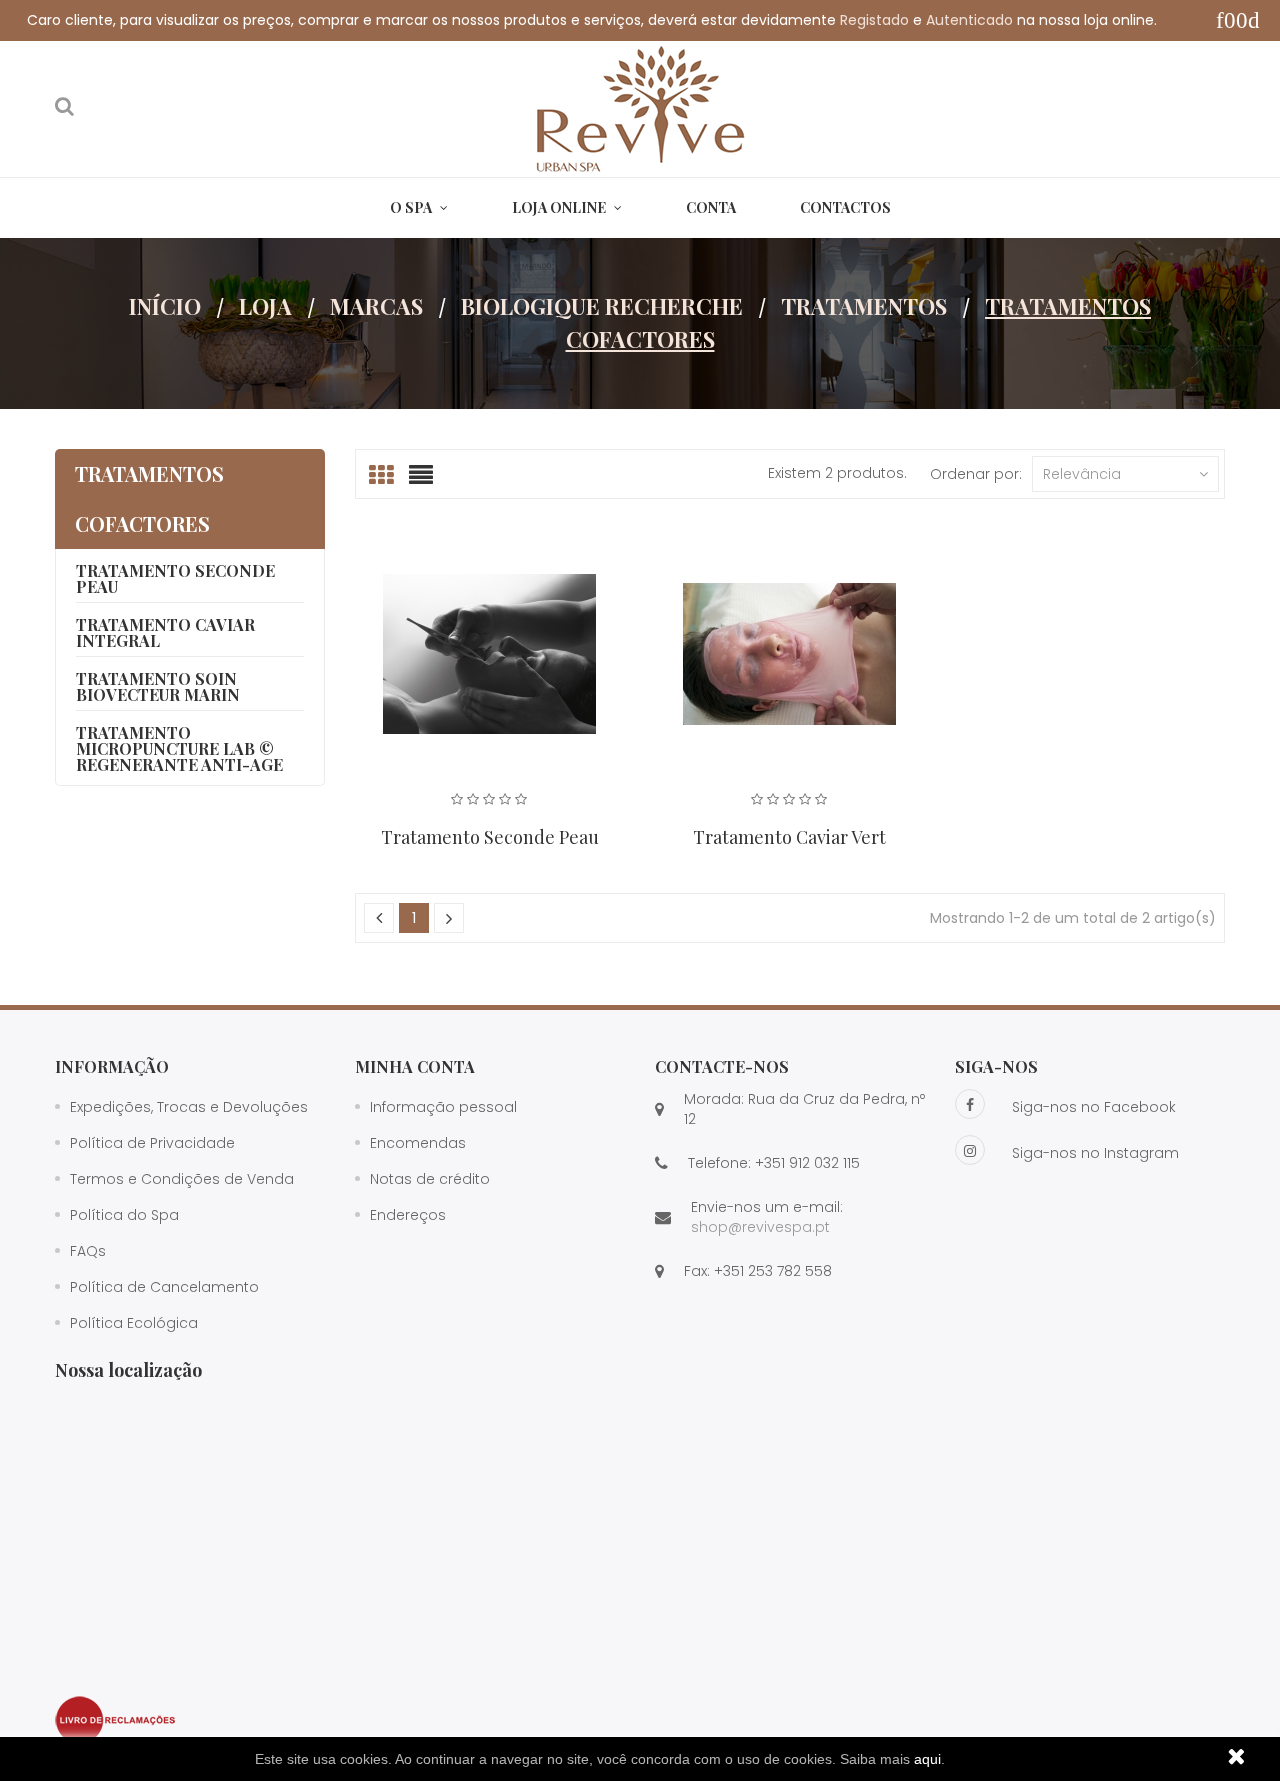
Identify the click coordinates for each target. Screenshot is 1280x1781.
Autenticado (969, 20)
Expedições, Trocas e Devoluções (189, 1107)
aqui (927, 1759)
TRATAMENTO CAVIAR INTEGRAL (165, 632)
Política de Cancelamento (164, 1287)
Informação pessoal (443, 1107)
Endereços (408, 1215)
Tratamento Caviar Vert (789, 837)
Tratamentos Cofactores (149, 498)
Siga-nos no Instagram (1095, 1153)
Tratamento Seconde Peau (490, 837)
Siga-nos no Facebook (1094, 1107)
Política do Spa (124, 1215)
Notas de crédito (430, 1179)
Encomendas (418, 1143)
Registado (874, 20)
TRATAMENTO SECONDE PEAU (175, 578)
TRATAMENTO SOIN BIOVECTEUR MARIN (158, 686)
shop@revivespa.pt (760, 1227)
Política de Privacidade (152, 1143)
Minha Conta (415, 1066)
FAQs (88, 1251)
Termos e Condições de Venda (182, 1179)
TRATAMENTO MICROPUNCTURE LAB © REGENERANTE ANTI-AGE (179, 748)
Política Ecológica (134, 1323)
